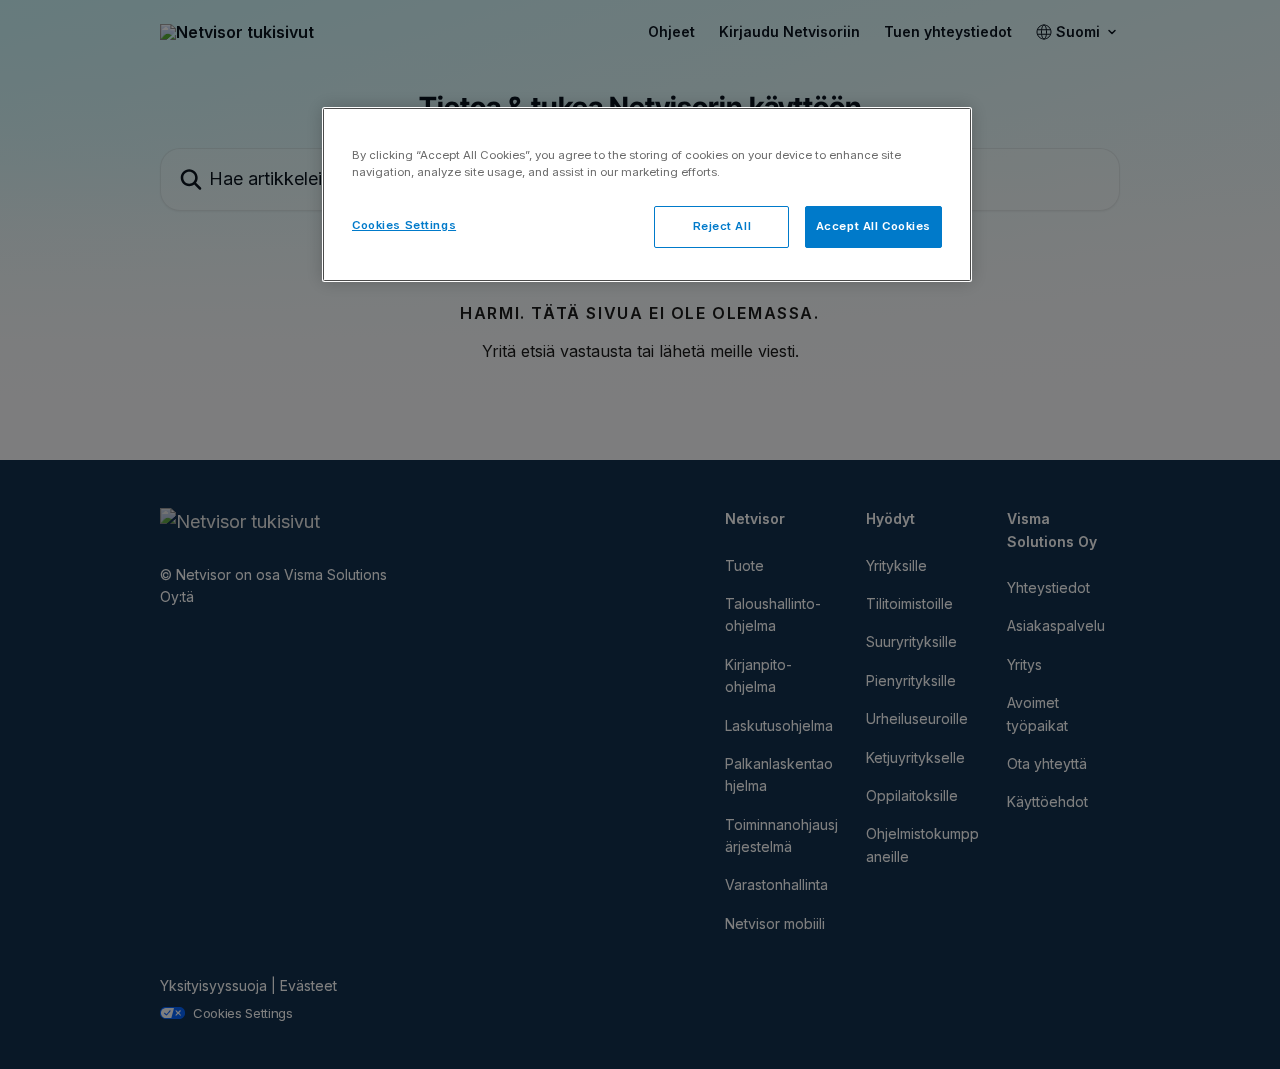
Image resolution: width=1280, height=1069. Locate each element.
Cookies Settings (404, 225)
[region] (647, 194)
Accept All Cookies (873, 226)
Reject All (722, 226)
